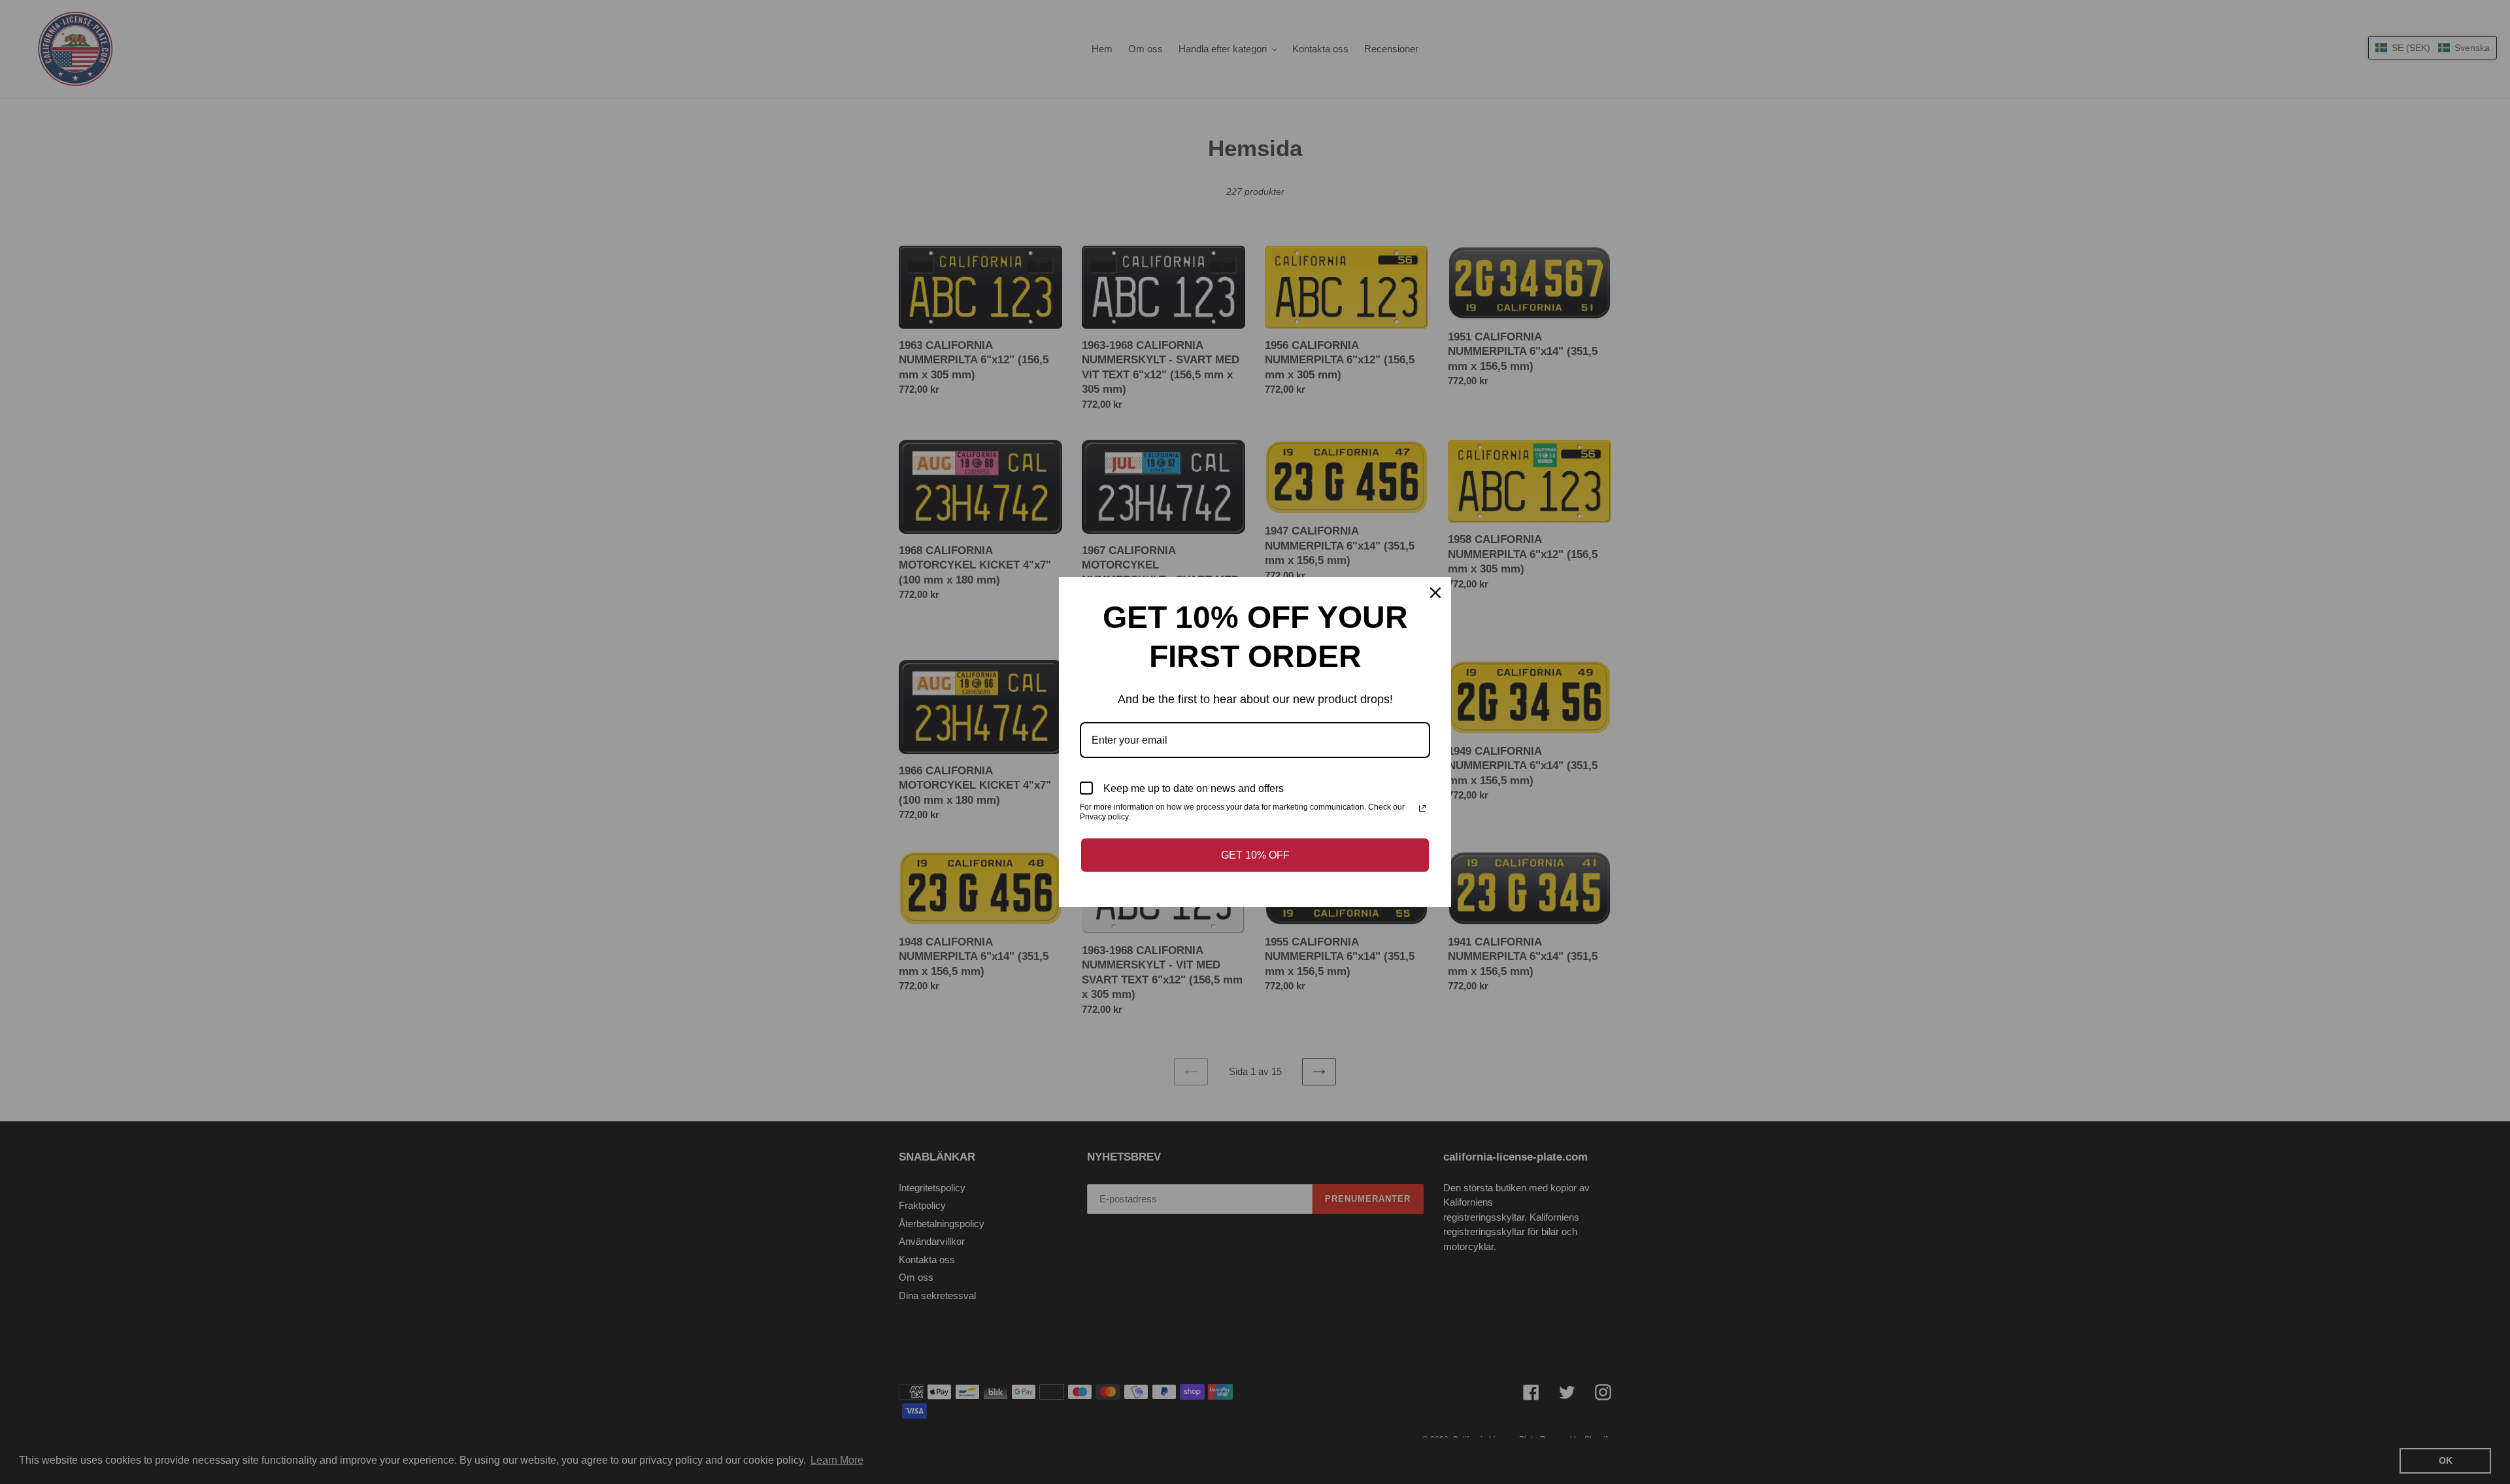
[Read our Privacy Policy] (1422, 808)
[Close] (1435, 593)
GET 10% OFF (1255, 855)
